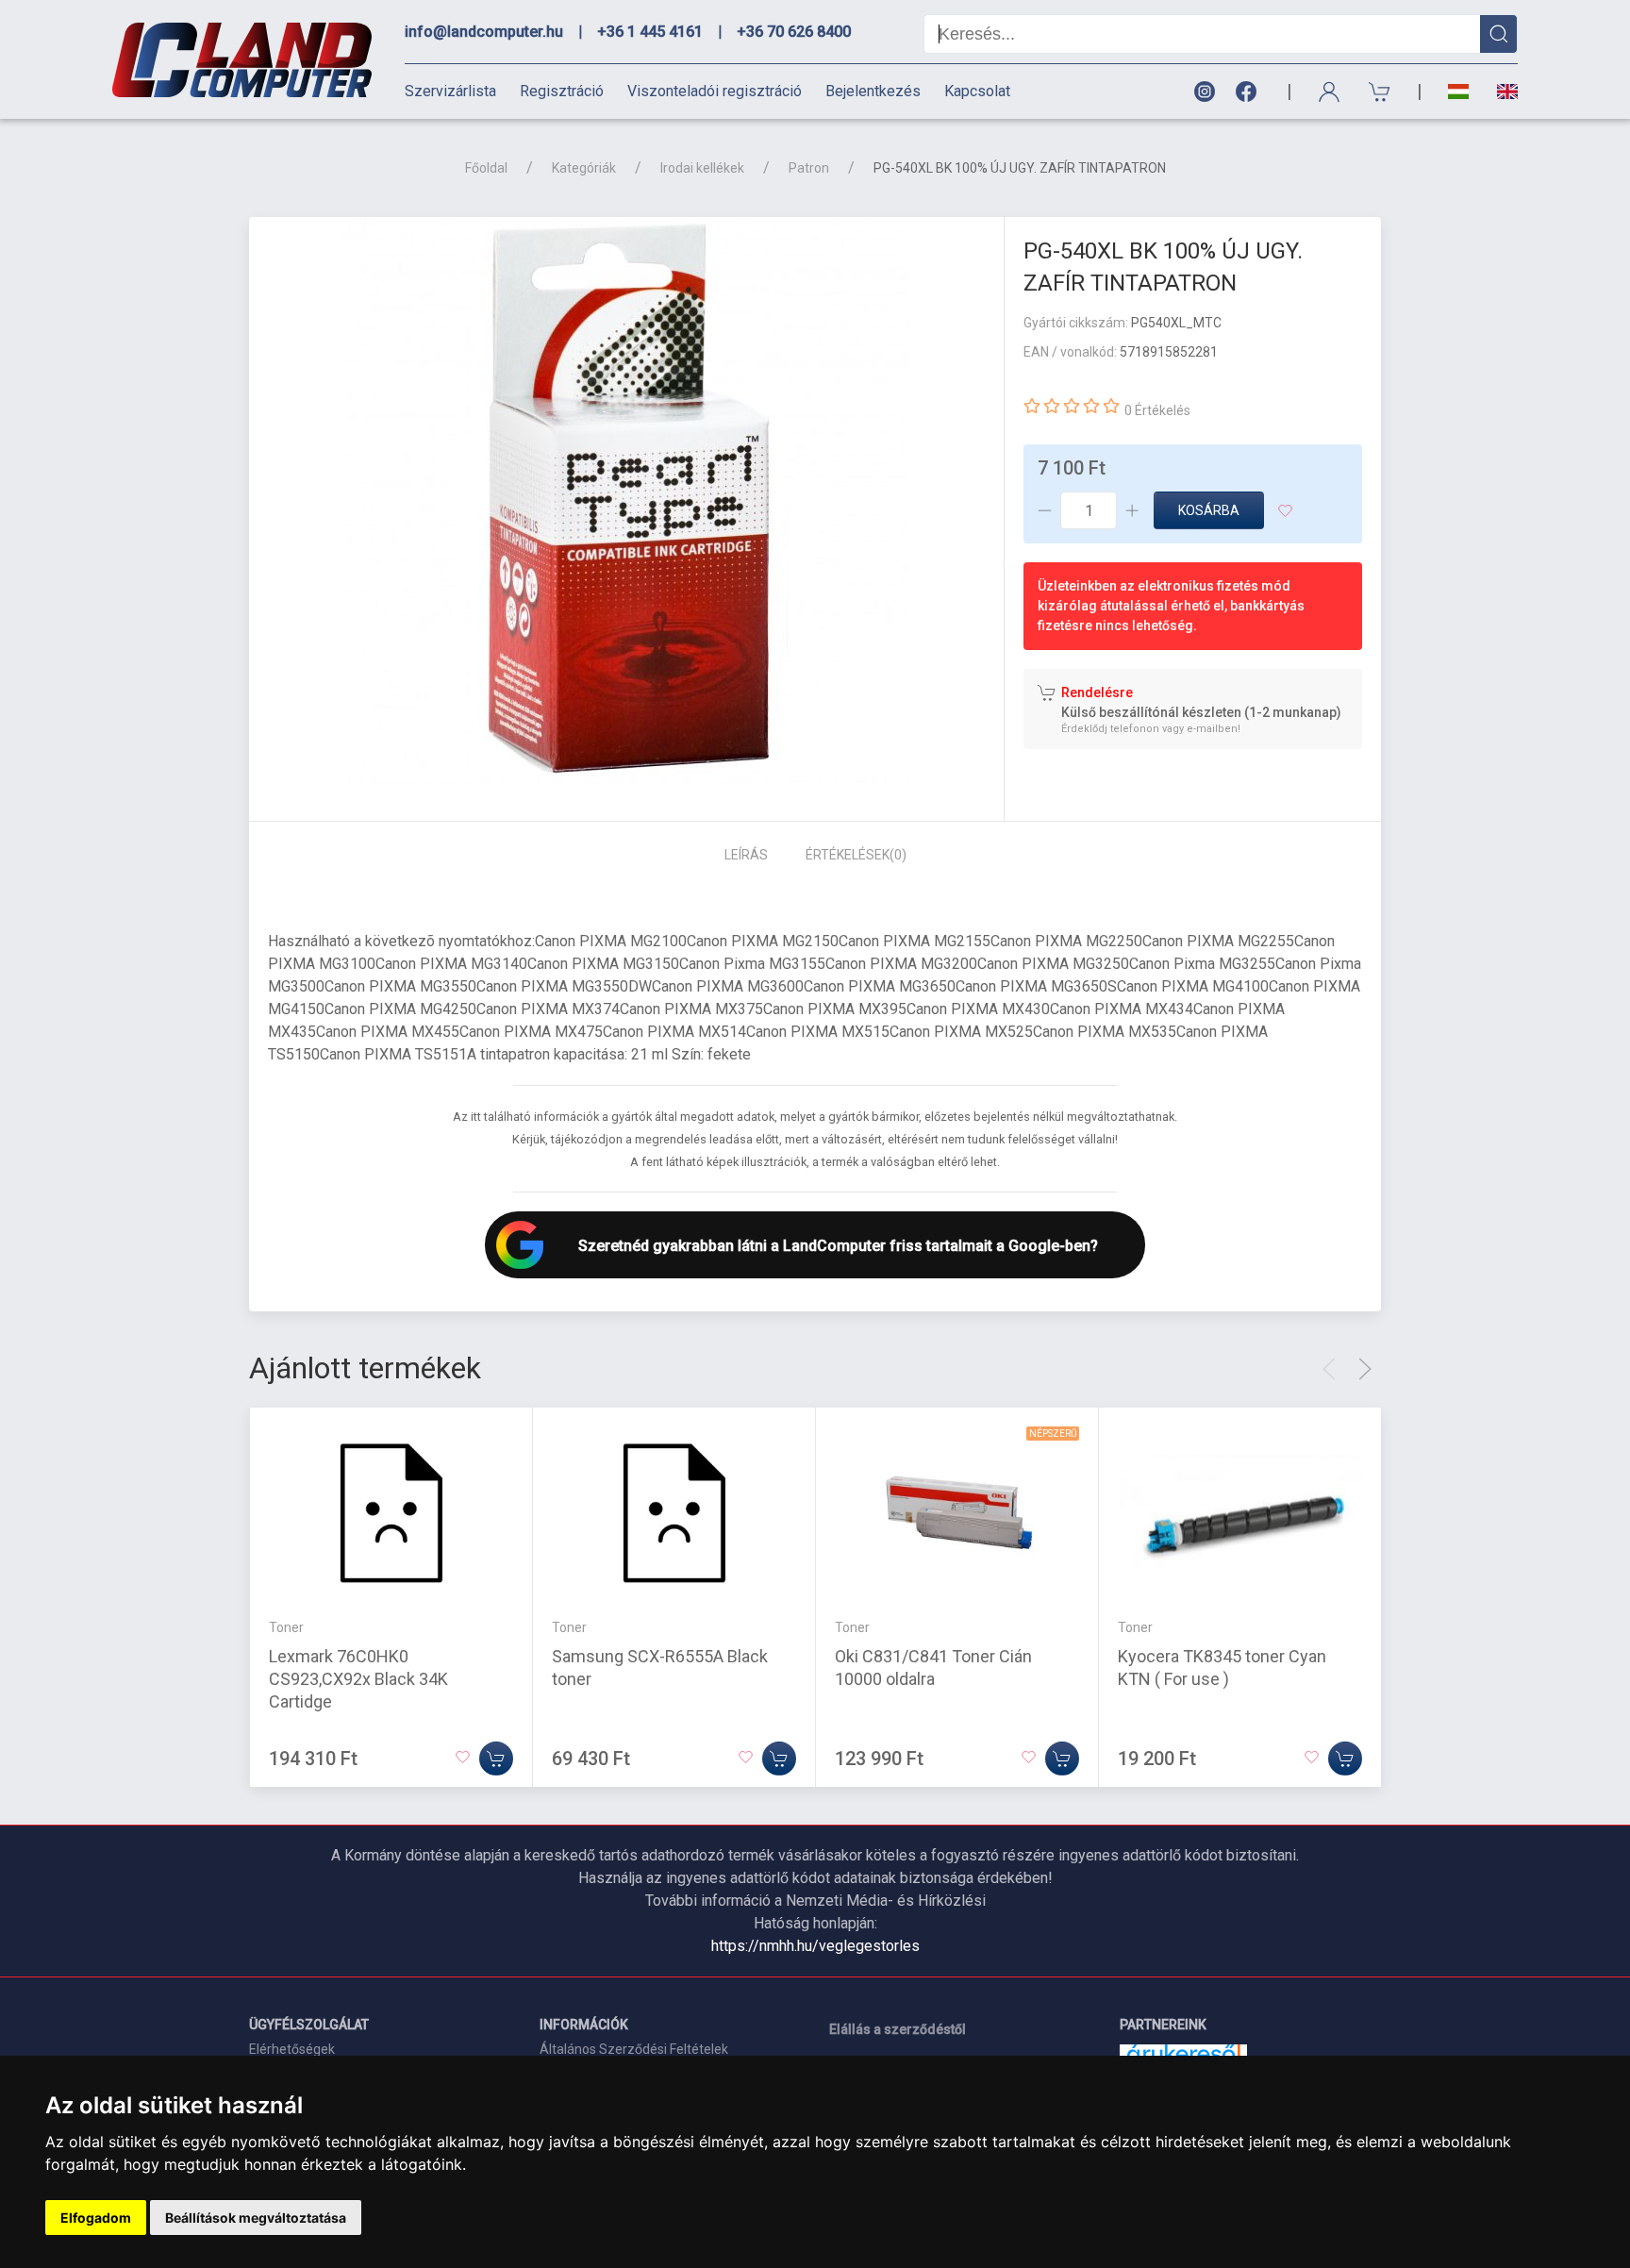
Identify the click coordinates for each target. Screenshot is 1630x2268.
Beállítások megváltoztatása (256, 2218)
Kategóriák (584, 168)
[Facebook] (1250, 92)
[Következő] (1365, 1369)
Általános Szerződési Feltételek (634, 2049)
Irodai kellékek (702, 168)
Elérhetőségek (292, 2049)
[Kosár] (1380, 92)
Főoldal (486, 168)
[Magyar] (1458, 92)
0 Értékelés (1157, 410)
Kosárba (1209, 510)
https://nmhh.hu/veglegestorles (815, 1946)
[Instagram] (1204, 92)
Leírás (746, 855)
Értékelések (856, 855)
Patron (809, 168)
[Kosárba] (496, 1758)
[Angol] (1500, 92)
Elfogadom (96, 2218)
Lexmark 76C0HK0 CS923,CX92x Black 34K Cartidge (358, 1678)
